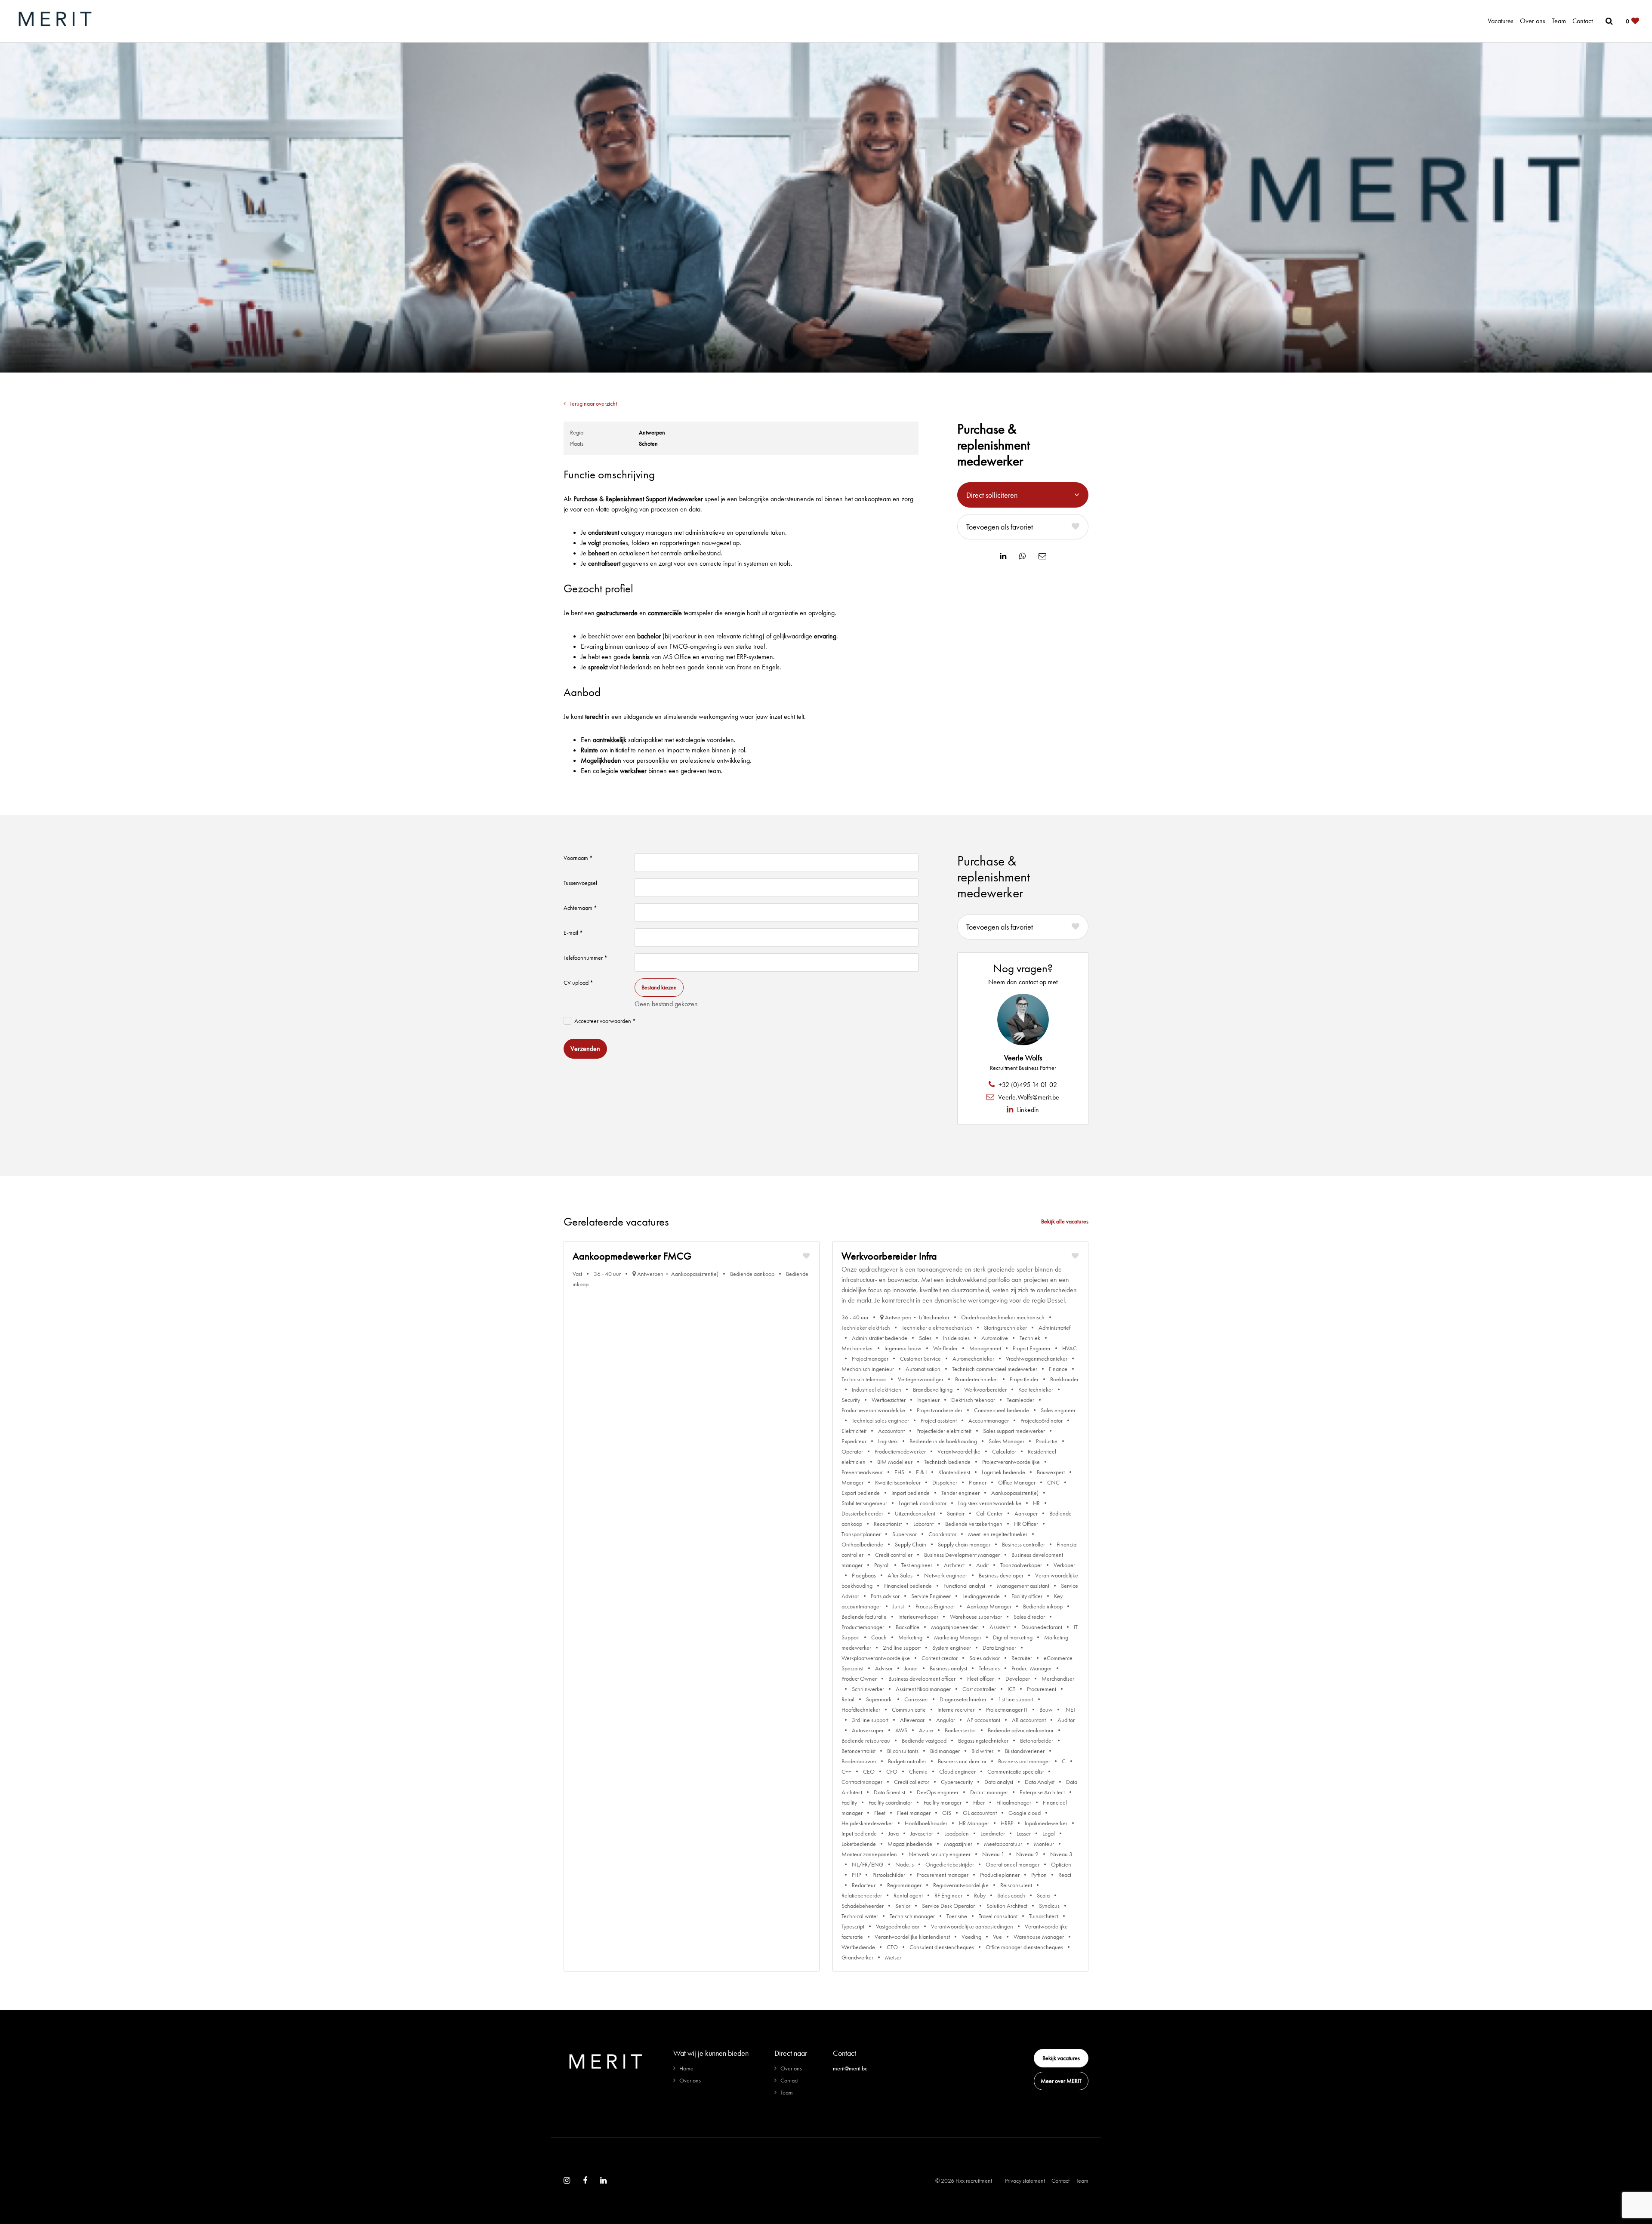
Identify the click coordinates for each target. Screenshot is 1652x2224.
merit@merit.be (850, 2068)
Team (1559, 21)
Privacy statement (1025, 2181)
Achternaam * (580, 908)
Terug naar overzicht (593, 404)
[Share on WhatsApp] (1022, 556)
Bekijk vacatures (1061, 2058)
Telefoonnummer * (586, 958)
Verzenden (585, 1049)
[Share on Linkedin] (1003, 556)
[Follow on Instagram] (567, 2181)
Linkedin (1027, 1110)
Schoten (648, 444)
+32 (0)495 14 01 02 (1027, 1085)
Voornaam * (578, 858)
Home (686, 2068)
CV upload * (578, 983)
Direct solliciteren (992, 495)
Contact (1583, 21)
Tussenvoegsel (580, 883)
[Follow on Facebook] (585, 2181)
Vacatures (1501, 21)
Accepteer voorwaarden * (605, 1021)
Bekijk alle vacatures (1065, 1221)
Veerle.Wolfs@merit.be (1028, 1097)
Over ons (1533, 21)
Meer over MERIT (1061, 2081)
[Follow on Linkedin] (603, 2181)
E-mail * (573, 933)
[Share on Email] (1042, 556)
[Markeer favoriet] (806, 1256)
